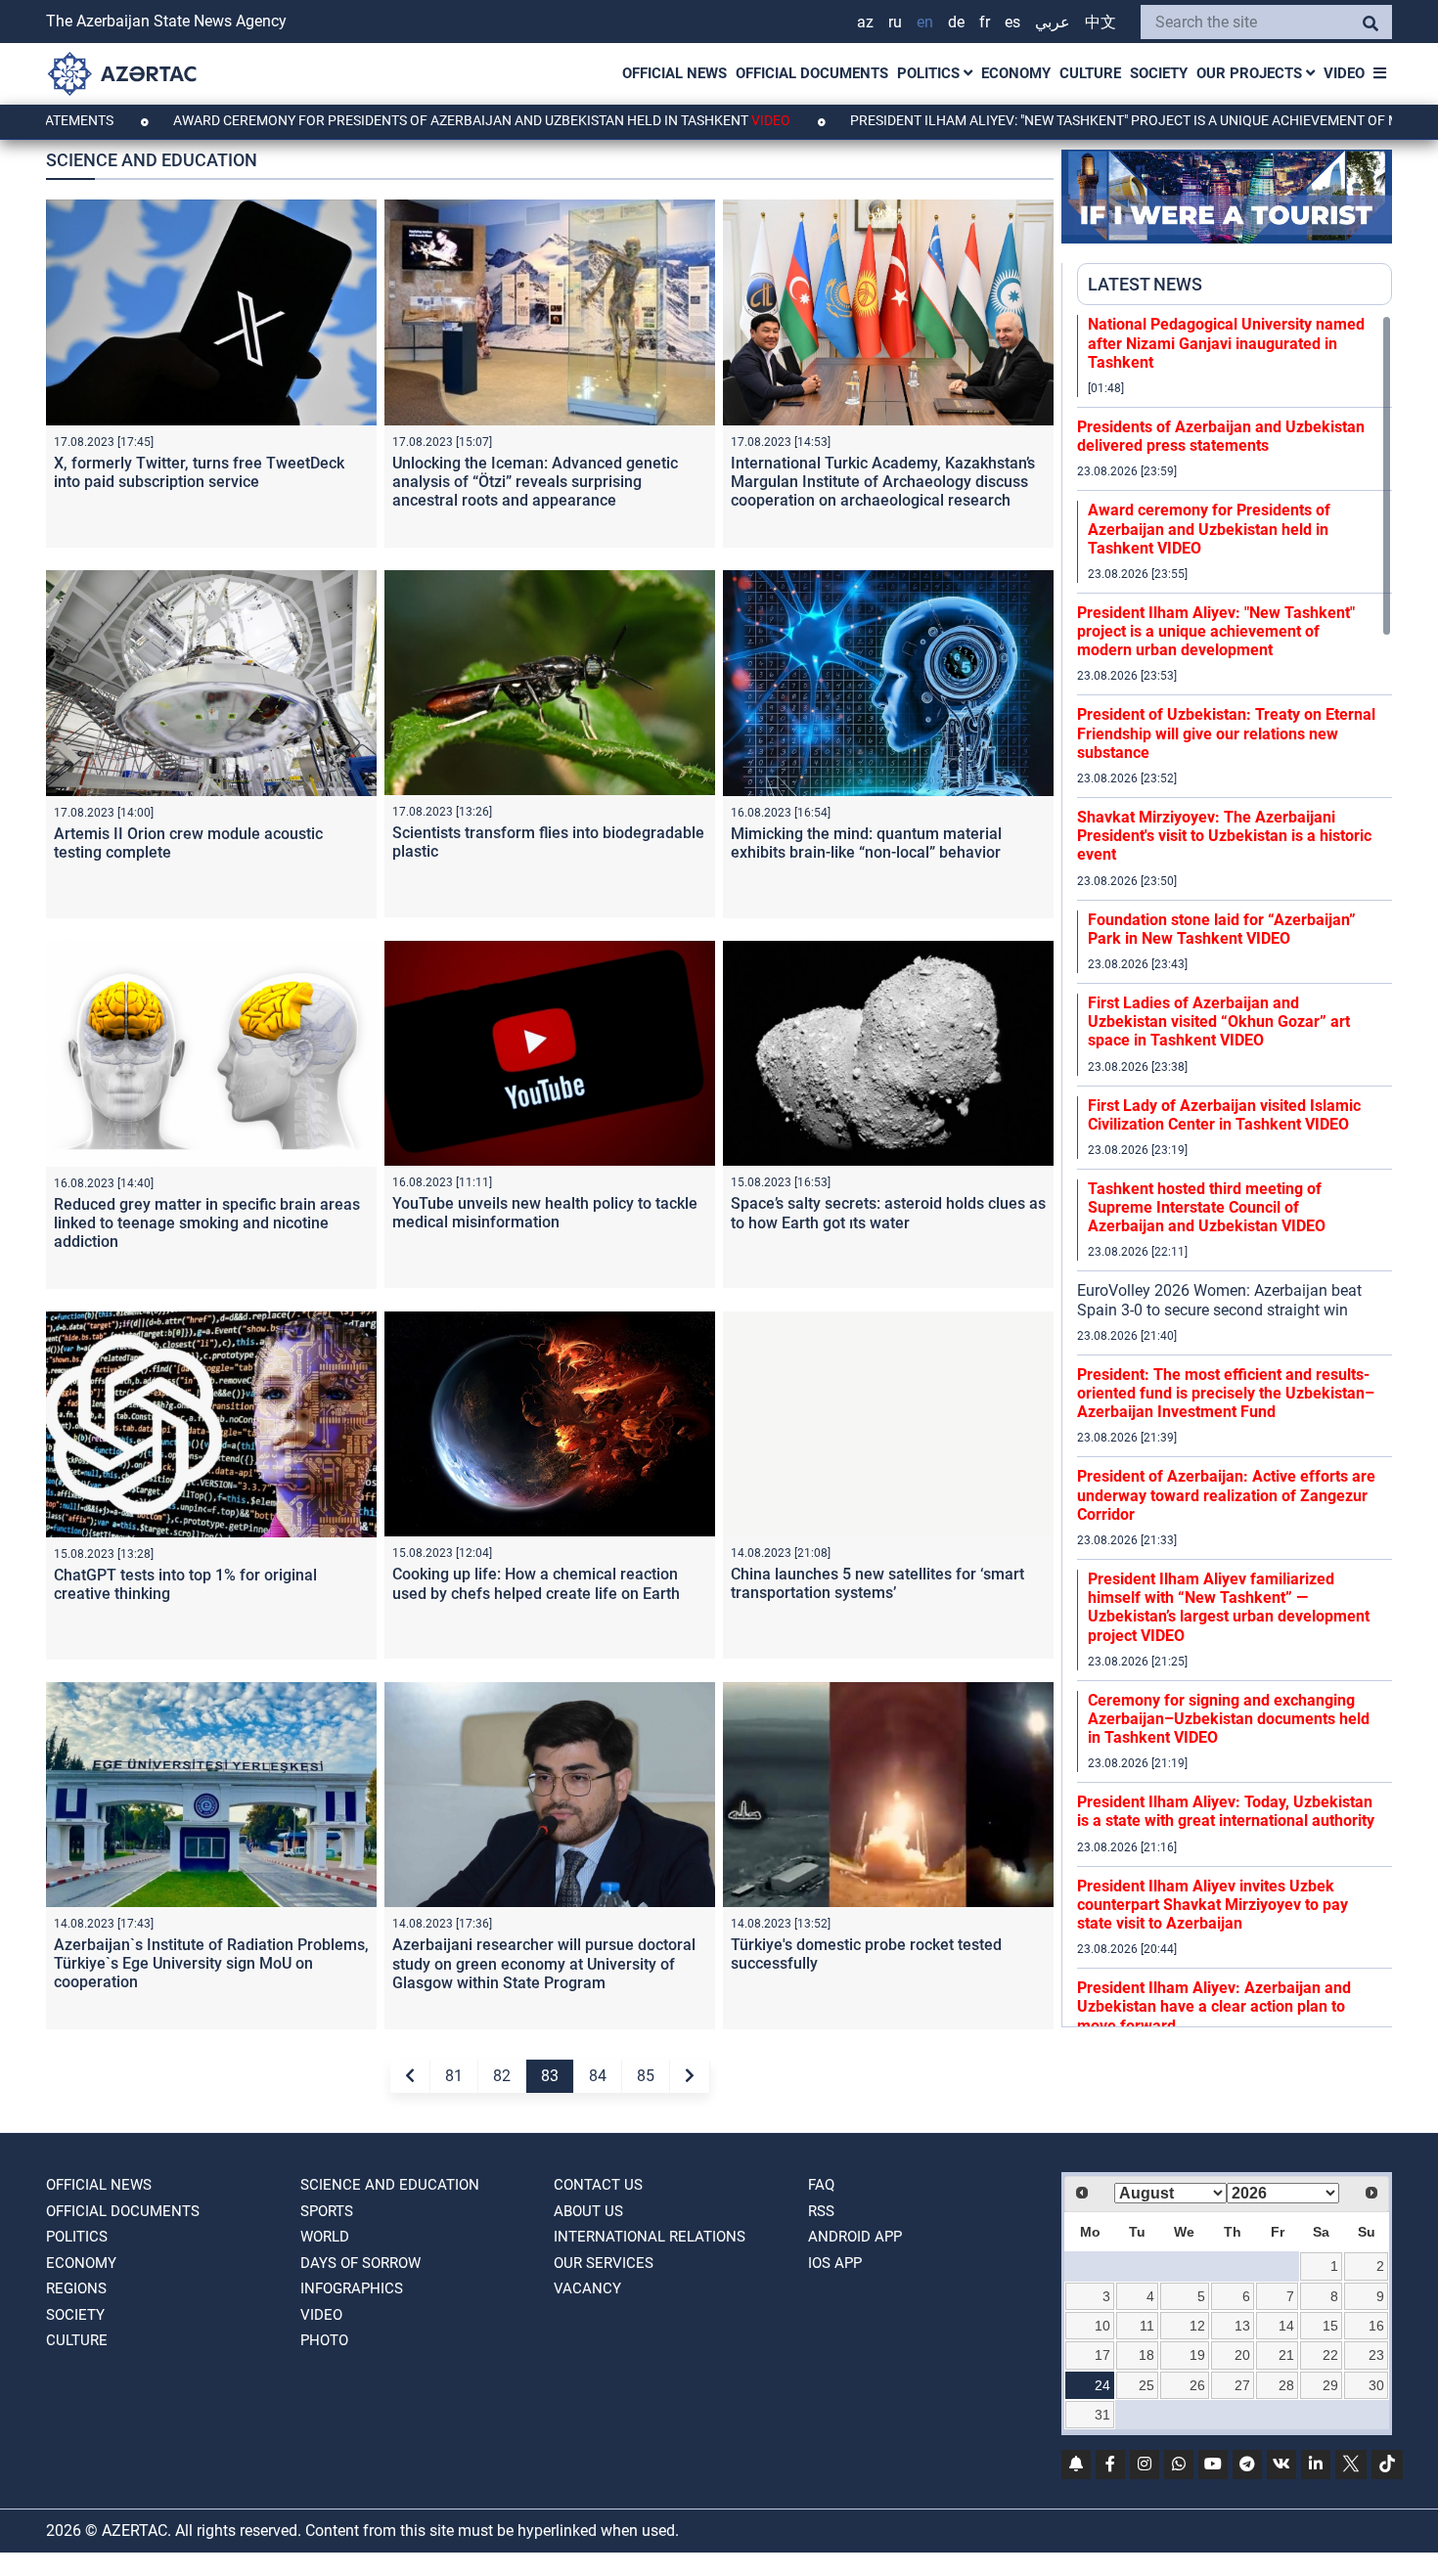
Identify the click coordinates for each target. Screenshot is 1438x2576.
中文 (1101, 22)
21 (1286, 2355)
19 (1197, 2355)
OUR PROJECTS (1251, 73)
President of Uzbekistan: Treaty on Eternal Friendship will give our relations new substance (1226, 733)
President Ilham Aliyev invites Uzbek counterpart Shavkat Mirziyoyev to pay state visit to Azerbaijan (1213, 1905)
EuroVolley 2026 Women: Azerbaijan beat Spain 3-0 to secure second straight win (1219, 1300)
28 (1286, 2385)
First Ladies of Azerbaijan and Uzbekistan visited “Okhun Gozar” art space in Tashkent (1219, 1022)
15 (1330, 2326)
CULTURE (1090, 73)
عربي (1053, 22)
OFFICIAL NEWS (674, 73)
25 (1146, 2385)
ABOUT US (588, 2211)
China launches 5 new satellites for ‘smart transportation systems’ (877, 1583)
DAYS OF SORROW (360, 2263)
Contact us (598, 2185)
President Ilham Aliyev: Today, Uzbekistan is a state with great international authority (1226, 1811)
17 (1102, 2355)
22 (1330, 2355)
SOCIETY (1159, 73)
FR (985, 22)
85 (646, 2076)
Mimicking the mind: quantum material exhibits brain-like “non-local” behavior (866, 843)
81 (454, 2076)
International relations (650, 2237)
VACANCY (587, 2288)
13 (1242, 2326)
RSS (821, 2211)
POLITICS (930, 73)
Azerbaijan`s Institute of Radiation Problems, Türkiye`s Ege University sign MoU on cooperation (211, 1963)
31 (1102, 2415)
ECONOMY (1016, 73)
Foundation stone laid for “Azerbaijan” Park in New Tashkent (1222, 929)
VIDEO (1344, 73)
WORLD (325, 2237)
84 (598, 2076)
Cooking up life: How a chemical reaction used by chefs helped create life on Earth (536, 1583)
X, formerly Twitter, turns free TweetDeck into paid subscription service (199, 472)
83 (550, 2076)
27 (1242, 2385)
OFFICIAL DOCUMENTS (812, 73)
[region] (1235, 1171)
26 (1197, 2385)
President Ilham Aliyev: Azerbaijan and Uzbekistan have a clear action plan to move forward (1214, 2006)
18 (1146, 2355)
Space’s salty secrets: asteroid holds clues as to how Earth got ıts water (888, 1213)
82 (502, 2076)
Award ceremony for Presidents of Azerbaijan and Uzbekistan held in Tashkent (360, 120)
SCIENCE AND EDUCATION (390, 2185)
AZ (865, 22)
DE (956, 22)
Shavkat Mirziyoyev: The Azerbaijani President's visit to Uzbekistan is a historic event (1224, 836)
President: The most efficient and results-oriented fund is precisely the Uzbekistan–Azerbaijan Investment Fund (1226, 1393)
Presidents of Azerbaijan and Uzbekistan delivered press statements (1221, 436)
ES (1012, 22)
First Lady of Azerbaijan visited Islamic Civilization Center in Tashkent (1224, 1115)
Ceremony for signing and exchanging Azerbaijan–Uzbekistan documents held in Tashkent (1229, 1719)
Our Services (604, 2263)
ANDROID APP (855, 2237)
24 (1102, 2385)
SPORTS (327, 2211)
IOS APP (835, 2263)
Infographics (352, 2288)
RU (895, 22)
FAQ (821, 2185)
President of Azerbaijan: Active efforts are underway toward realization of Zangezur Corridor (1226, 1495)
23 (1376, 2355)
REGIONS (76, 2288)
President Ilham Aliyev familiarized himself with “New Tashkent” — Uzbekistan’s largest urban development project (1229, 1607)
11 (1147, 2326)
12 (1197, 2326)
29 (1330, 2385)
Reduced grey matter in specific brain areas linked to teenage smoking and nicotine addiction (207, 1223)
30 (1376, 2385)
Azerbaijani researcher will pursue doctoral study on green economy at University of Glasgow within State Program (544, 1963)
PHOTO (324, 2340)
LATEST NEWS (1145, 284)
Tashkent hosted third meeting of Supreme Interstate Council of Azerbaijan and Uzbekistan (1207, 1207)
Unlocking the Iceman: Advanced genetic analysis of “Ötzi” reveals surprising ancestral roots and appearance (535, 482)
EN (925, 22)
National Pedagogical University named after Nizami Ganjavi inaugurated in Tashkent (1226, 343)
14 (1286, 2326)
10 (1102, 2326)
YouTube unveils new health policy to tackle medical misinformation (545, 1213)
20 (1242, 2355)
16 (1376, 2326)
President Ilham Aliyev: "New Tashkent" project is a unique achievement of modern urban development (1216, 631)
